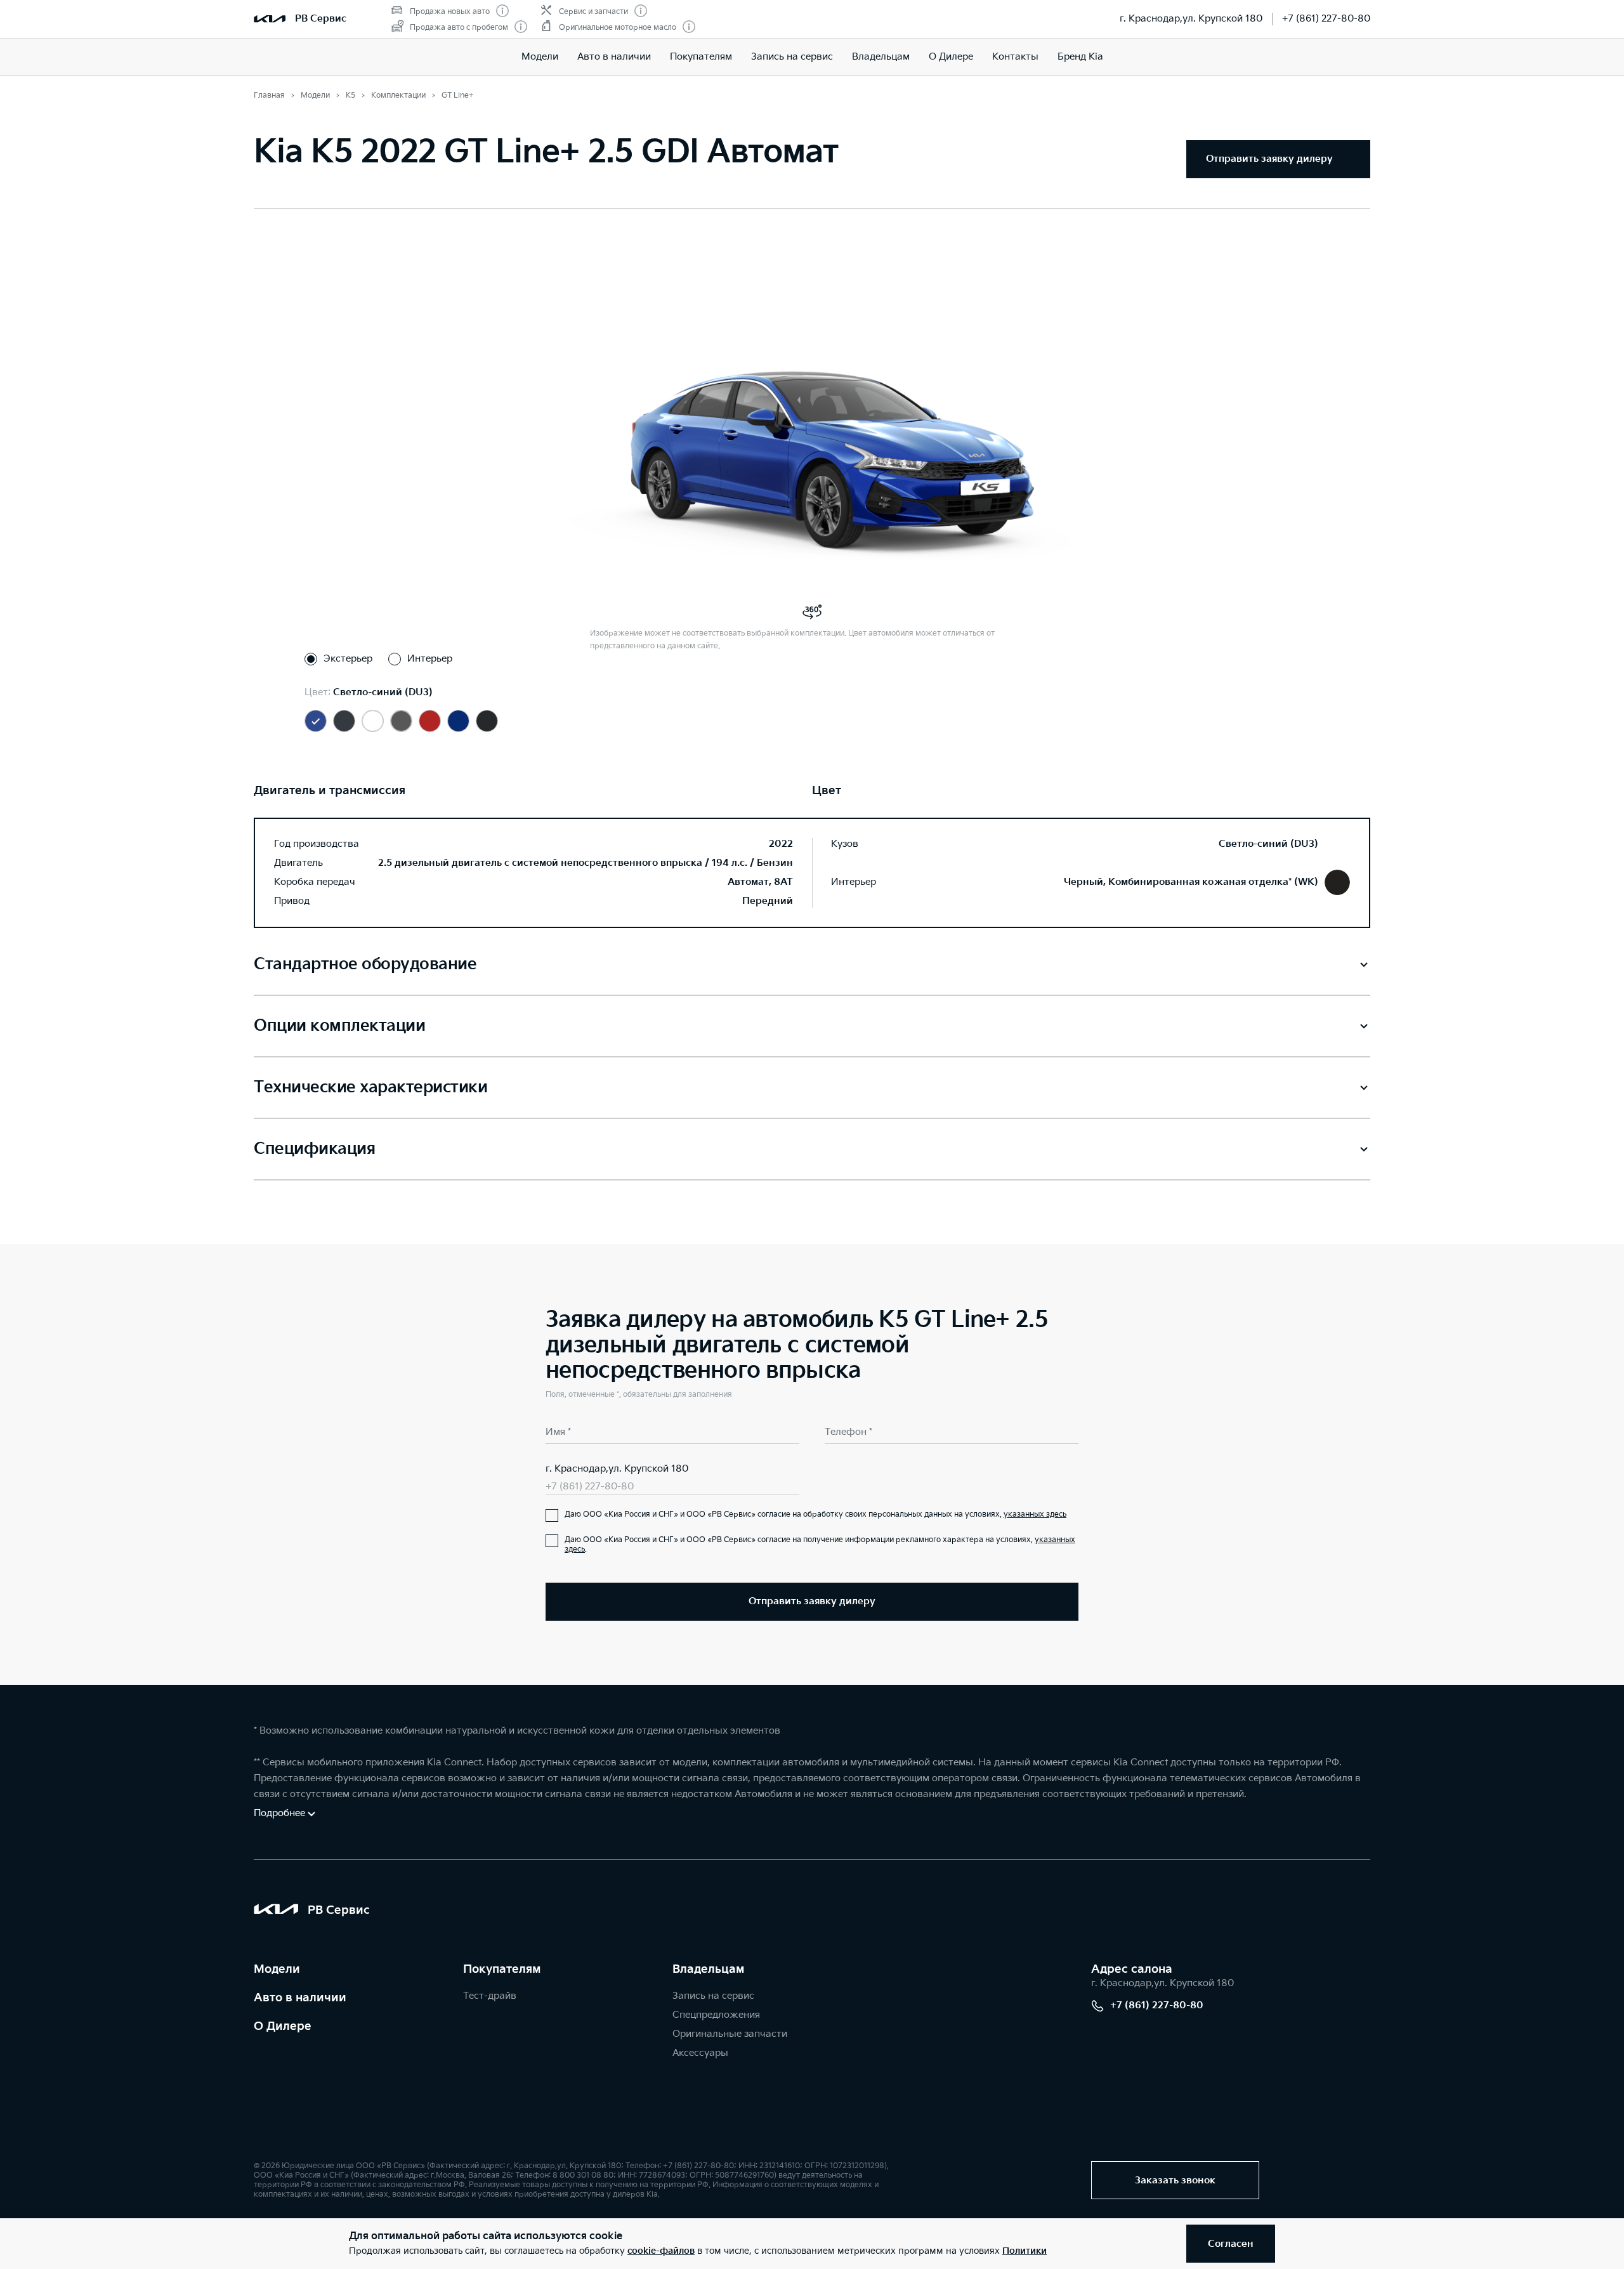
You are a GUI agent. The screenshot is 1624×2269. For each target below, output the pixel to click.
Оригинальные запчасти (730, 2034)
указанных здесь (1035, 1514)
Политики (1025, 2251)
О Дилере (951, 57)
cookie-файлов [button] (661, 2251)
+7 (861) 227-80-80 (1326, 19)
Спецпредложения (716, 2015)
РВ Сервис (321, 19)
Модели (540, 57)
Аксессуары (700, 2053)
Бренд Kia (1080, 57)
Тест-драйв (490, 1996)
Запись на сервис (792, 57)
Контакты (1015, 57)
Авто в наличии (614, 57)
